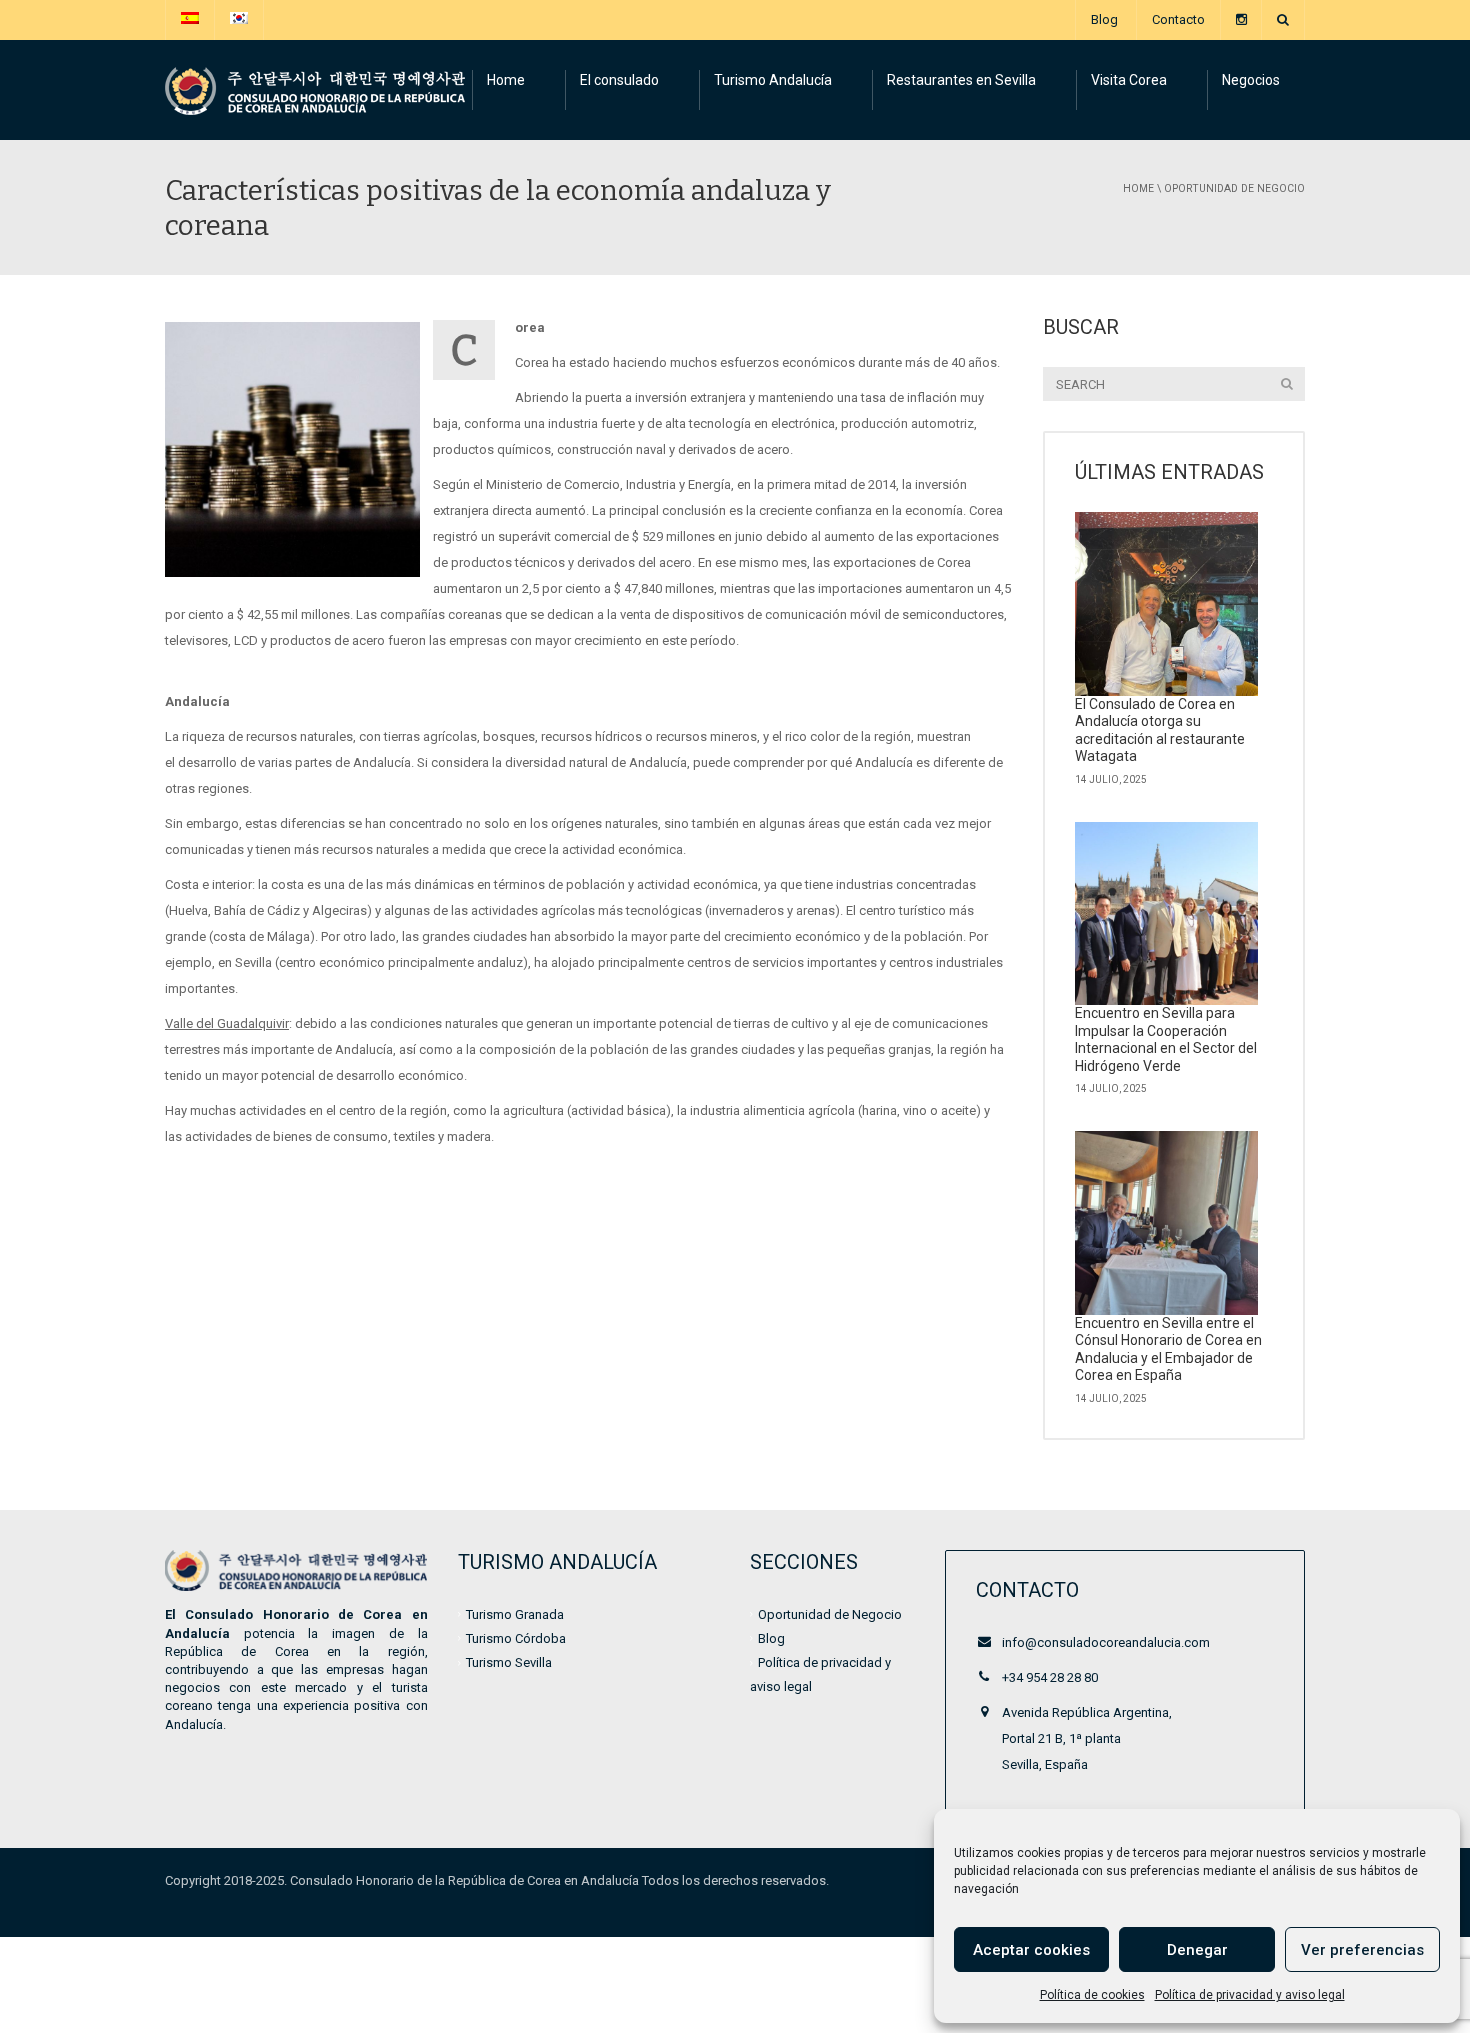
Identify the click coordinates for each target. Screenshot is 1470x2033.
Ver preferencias (1362, 1950)
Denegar (1197, 1950)
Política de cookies (1092, 1995)
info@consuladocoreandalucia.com (1106, 1642)
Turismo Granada (515, 1613)
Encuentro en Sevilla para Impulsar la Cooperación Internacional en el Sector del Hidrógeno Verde (1166, 1039)
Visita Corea (1129, 80)
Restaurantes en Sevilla (961, 80)
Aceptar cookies (1031, 1950)
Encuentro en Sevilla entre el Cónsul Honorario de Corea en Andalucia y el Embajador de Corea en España (1168, 1349)
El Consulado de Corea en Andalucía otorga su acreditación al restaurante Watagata (1160, 730)
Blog (1104, 19)
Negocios (1251, 80)
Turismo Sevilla (509, 1662)
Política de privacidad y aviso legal (1250, 1995)
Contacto (1178, 19)
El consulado (619, 80)
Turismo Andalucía (773, 80)
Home (506, 80)
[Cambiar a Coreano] (239, 20)
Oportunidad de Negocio (1234, 188)
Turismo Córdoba (516, 1638)
